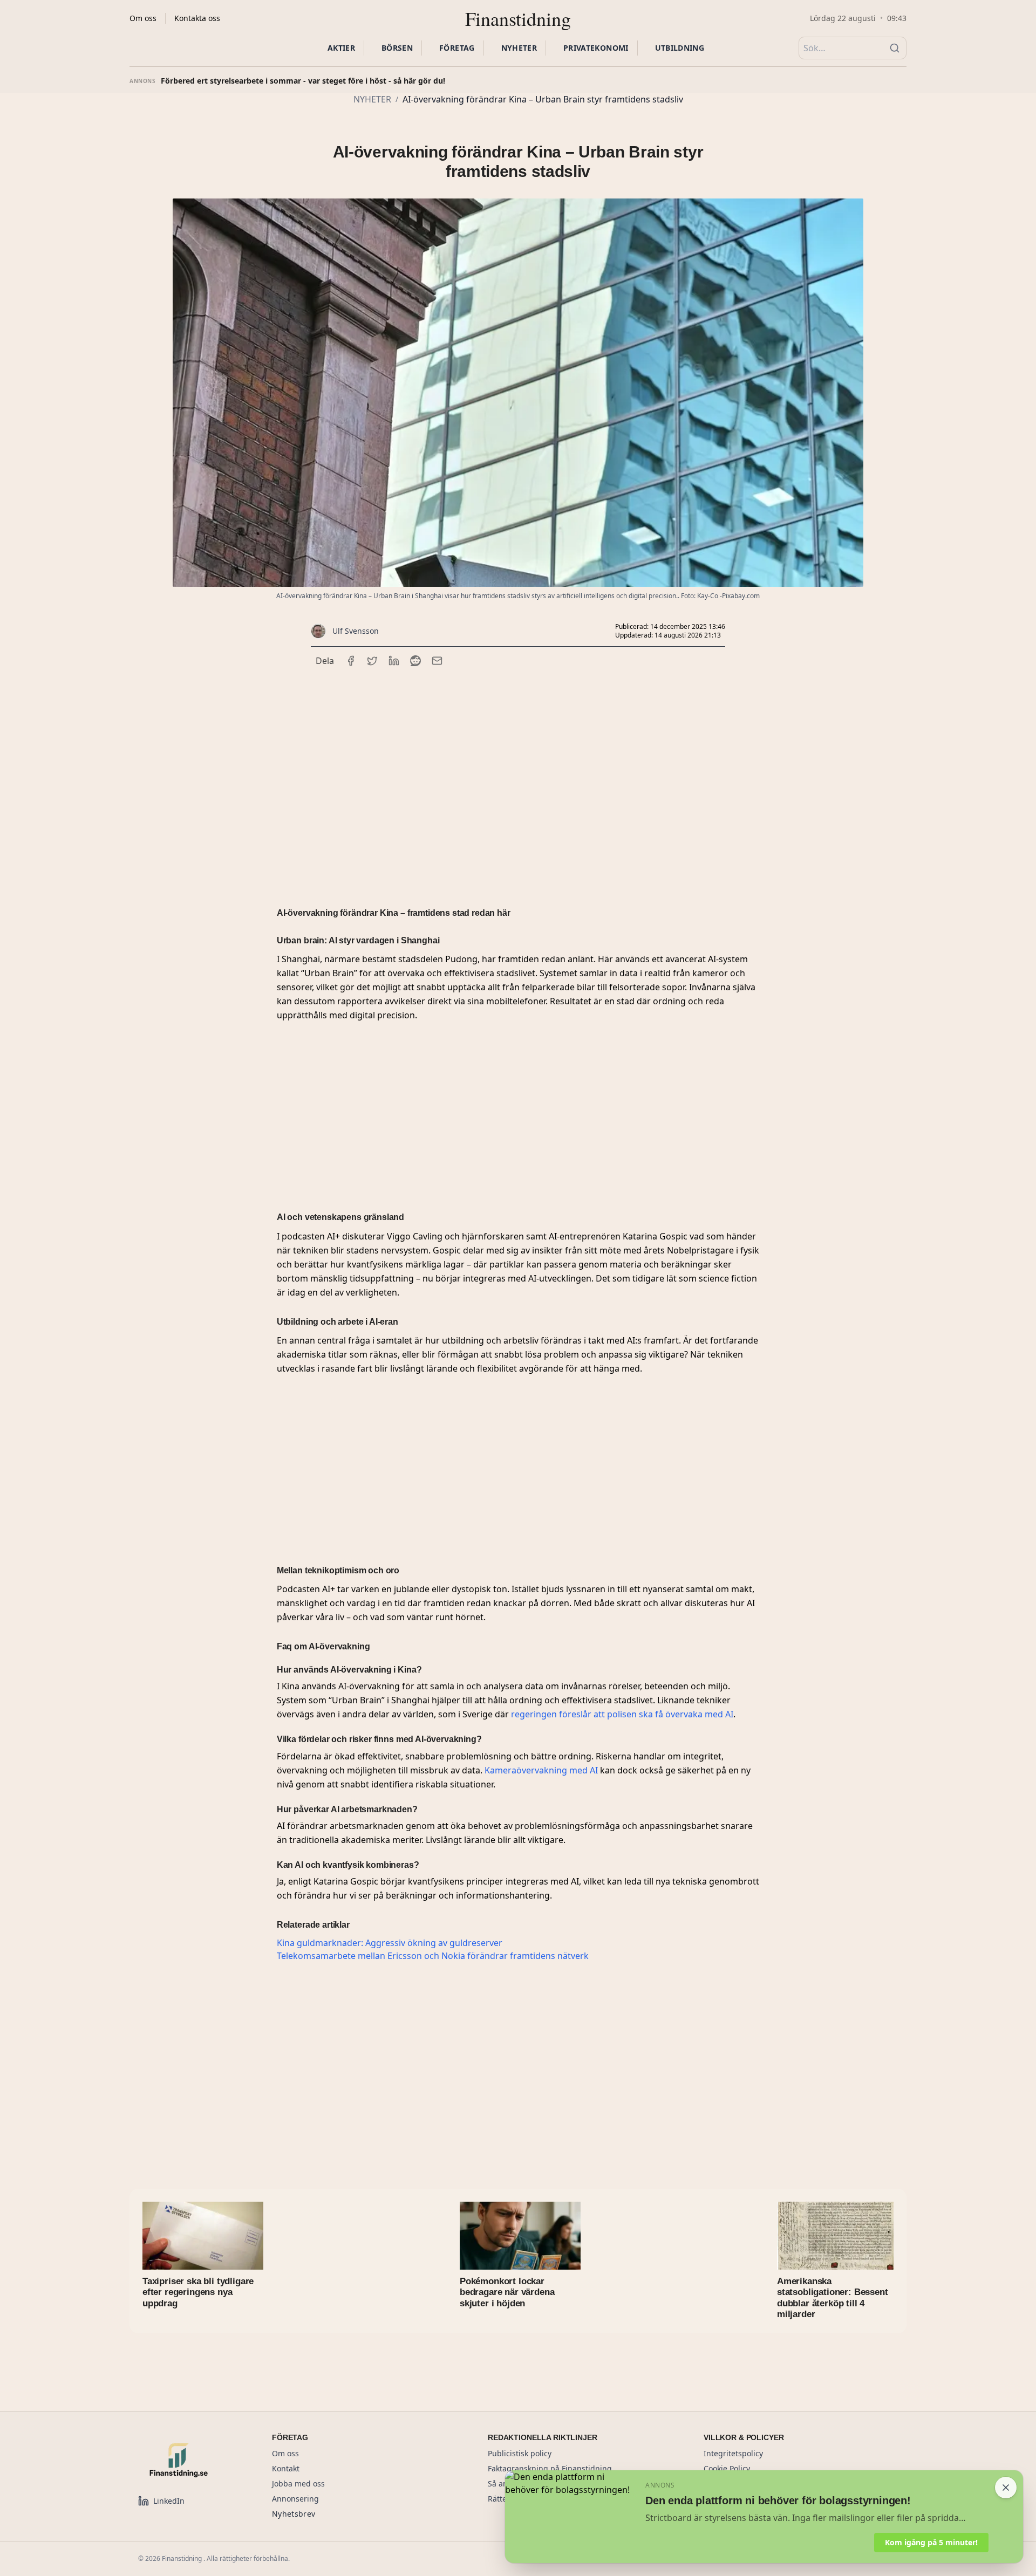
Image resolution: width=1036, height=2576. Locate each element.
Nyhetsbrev (294, 2514)
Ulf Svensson (356, 631)
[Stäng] (1006, 2488)
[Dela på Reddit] (415, 661)
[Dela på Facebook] (351, 661)
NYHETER (519, 48)
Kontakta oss (197, 18)
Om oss (143, 18)
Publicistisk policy (520, 2453)
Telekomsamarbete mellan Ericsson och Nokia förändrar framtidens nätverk (433, 1956)
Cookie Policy (727, 2468)
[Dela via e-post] (437, 661)
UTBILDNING (680, 48)
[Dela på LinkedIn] (394, 661)
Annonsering (295, 2499)
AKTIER (341, 48)
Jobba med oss (298, 2483)
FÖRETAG (457, 48)
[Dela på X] (372, 661)
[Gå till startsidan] (192, 2460)
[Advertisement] (518, 773)
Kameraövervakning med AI (541, 1770)
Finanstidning (518, 18)
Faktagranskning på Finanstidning (550, 2468)
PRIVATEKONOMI (596, 48)
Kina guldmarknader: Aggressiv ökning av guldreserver (390, 1943)
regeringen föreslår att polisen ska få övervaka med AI (622, 1714)
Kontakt (286, 2468)
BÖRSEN (397, 48)
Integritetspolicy (733, 2453)
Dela (325, 661)
